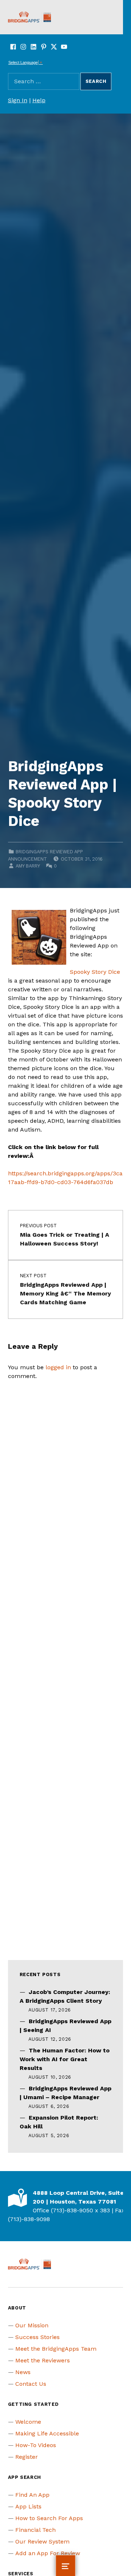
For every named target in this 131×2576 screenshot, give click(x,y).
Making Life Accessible (47, 2433)
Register (27, 2457)
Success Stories (37, 2337)
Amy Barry (28, 866)
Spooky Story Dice (95, 972)
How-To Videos (36, 2445)
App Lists (28, 2506)
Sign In (18, 100)
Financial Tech (35, 2530)
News (23, 2372)
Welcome (28, 2422)
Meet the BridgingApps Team (56, 2349)
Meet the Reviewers (43, 2360)
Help (39, 100)
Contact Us (31, 2384)
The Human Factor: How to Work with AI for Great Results (65, 2059)
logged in (58, 1367)
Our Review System (42, 2541)
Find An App (32, 2495)
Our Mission (32, 2325)
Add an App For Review (48, 2553)
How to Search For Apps (49, 2518)
